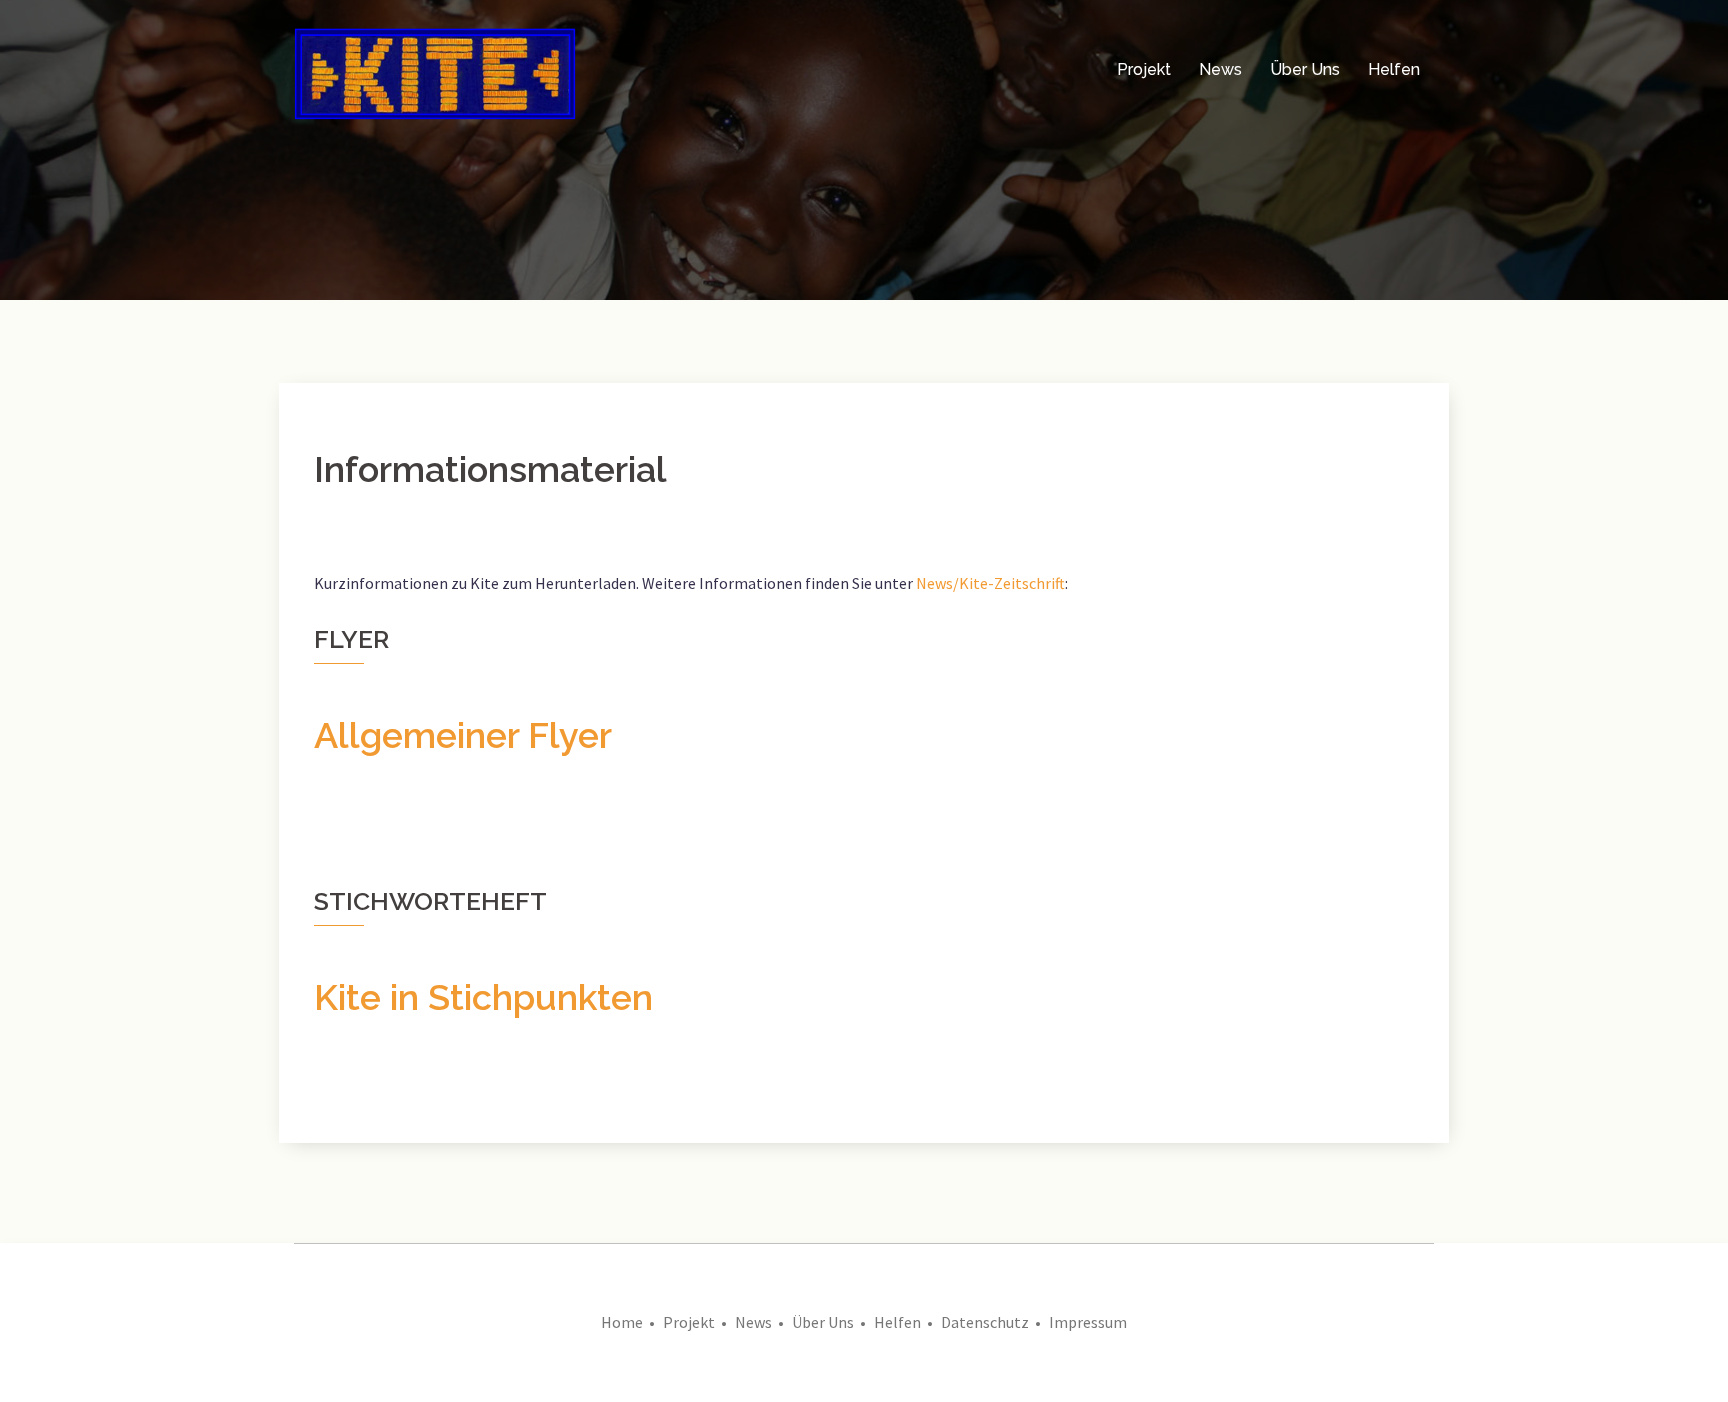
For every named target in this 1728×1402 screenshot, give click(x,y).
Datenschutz (985, 1322)
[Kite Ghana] (435, 68)
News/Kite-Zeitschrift (990, 583)
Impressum (1088, 1322)
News (1220, 69)
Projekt (1144, 69)
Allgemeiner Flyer (463, 735)
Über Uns (1305, 69)
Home (622, 1322)
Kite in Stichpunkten (483, 997)
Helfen (1394, 69)
